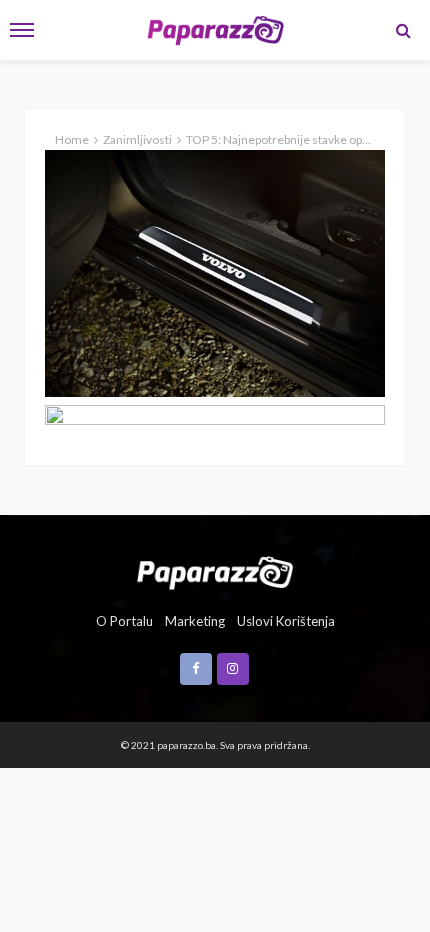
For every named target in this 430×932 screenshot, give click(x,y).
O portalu (124, 621)
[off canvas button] (22, 30)
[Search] (403, 30)
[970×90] (215, 419)
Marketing (195, 621)
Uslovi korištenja (286, 621)
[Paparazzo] (214, 571)
